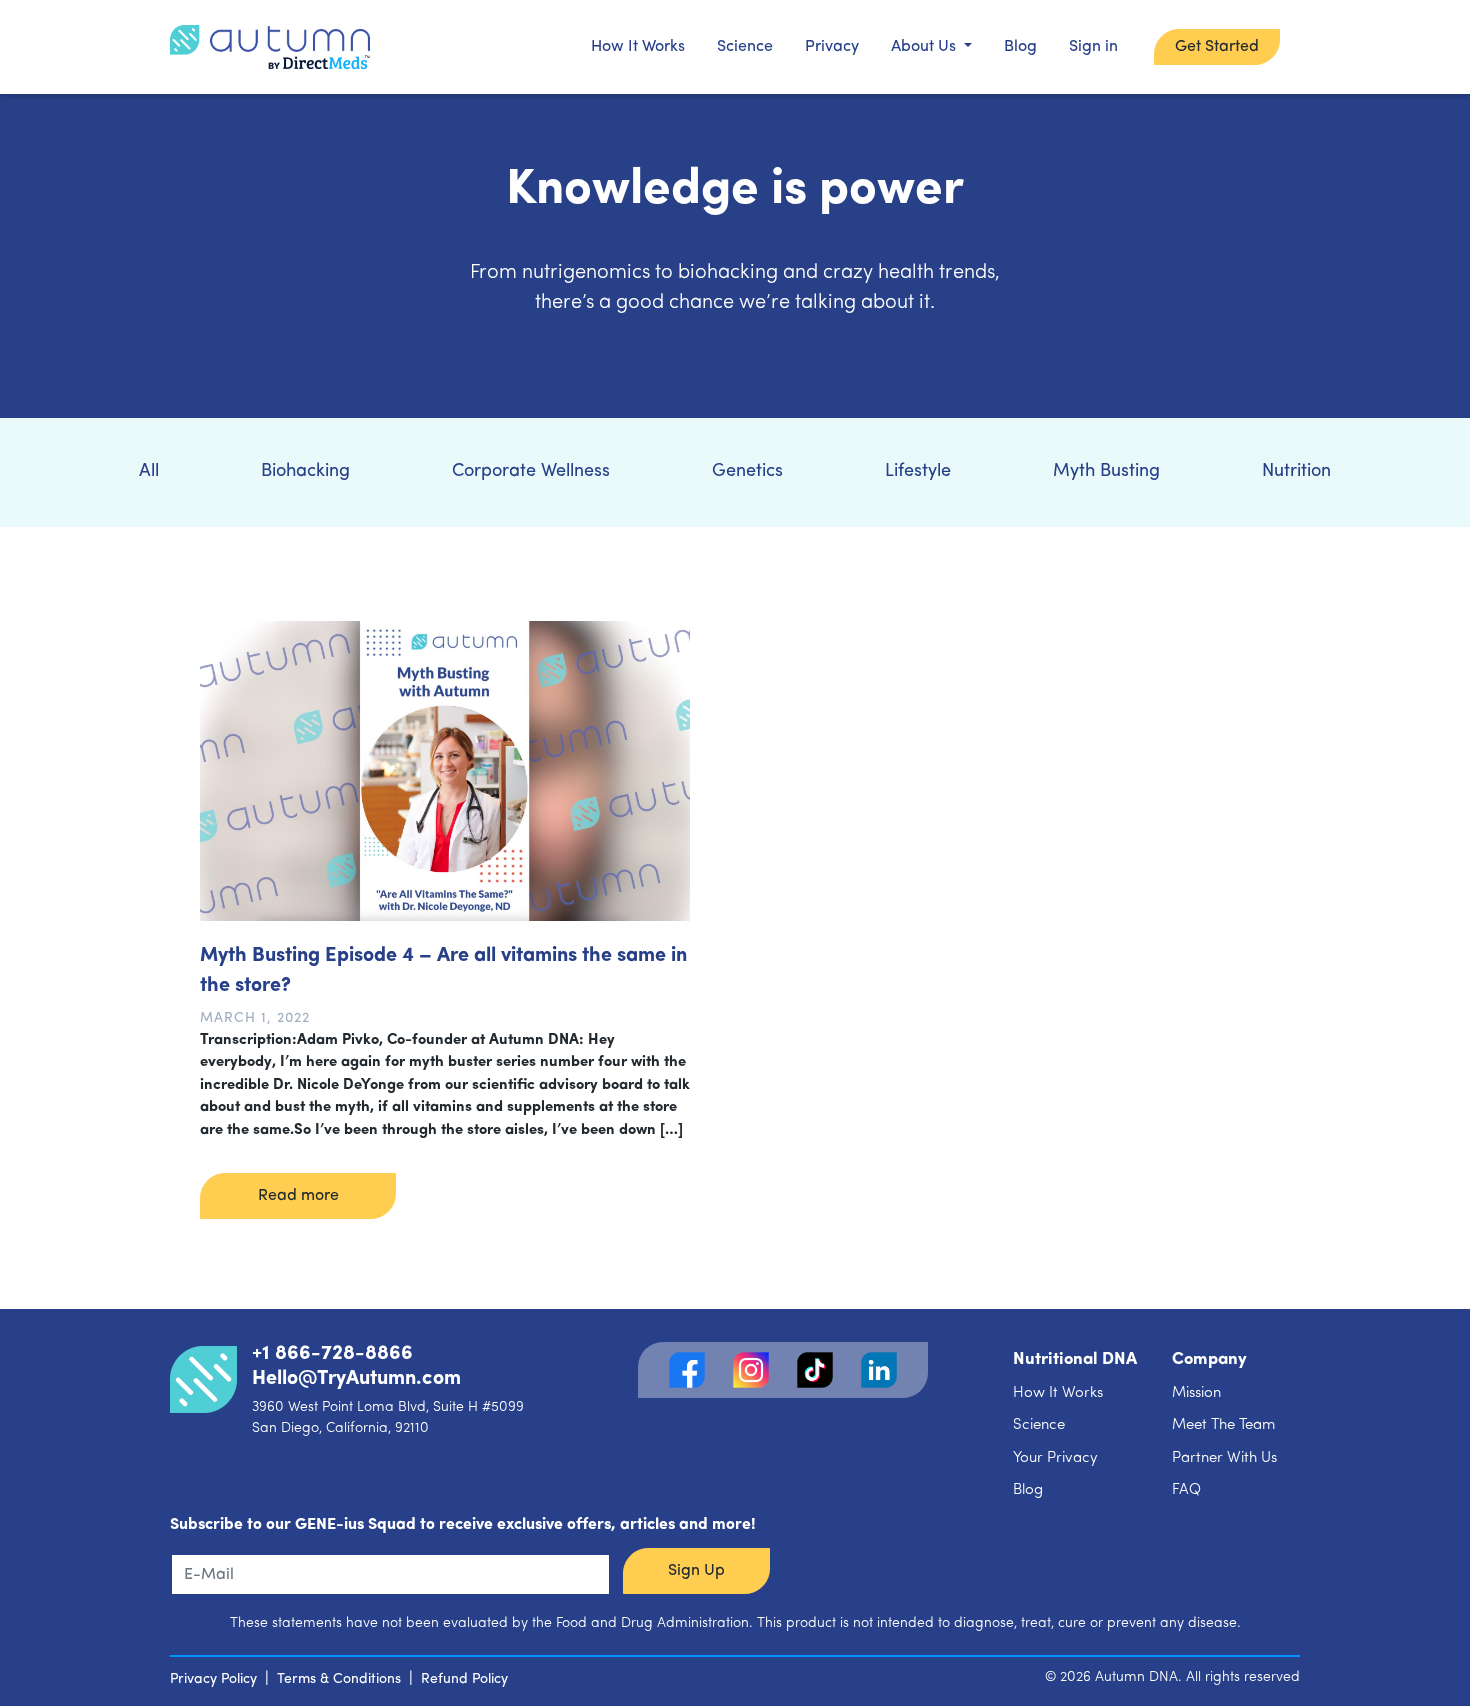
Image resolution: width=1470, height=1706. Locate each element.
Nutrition (1296, 472)
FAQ (1186, 1490)
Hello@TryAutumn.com (356, 1379)
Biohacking (305, 472)
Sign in (1093, 47)
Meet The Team (1223, 1425)
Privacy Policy (213, 1679)
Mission (1196, 1393)
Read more (298, 1196)
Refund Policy (464, 1679)
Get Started (1217, 47)
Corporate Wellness (531, 472)
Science (745, 47)
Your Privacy (1055, 1458)
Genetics (747, 472)
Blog (1020, 47)
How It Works (638, 47)
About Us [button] (925, 47)
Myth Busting (1106, 472)
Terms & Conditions (339, 1679)
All (149, 472)
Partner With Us (1224, 1458)
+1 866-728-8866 (332, 1354)
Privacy (832, 47)
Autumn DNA (1136, 1677)
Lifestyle (918, 472)
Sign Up (696, 1571)
